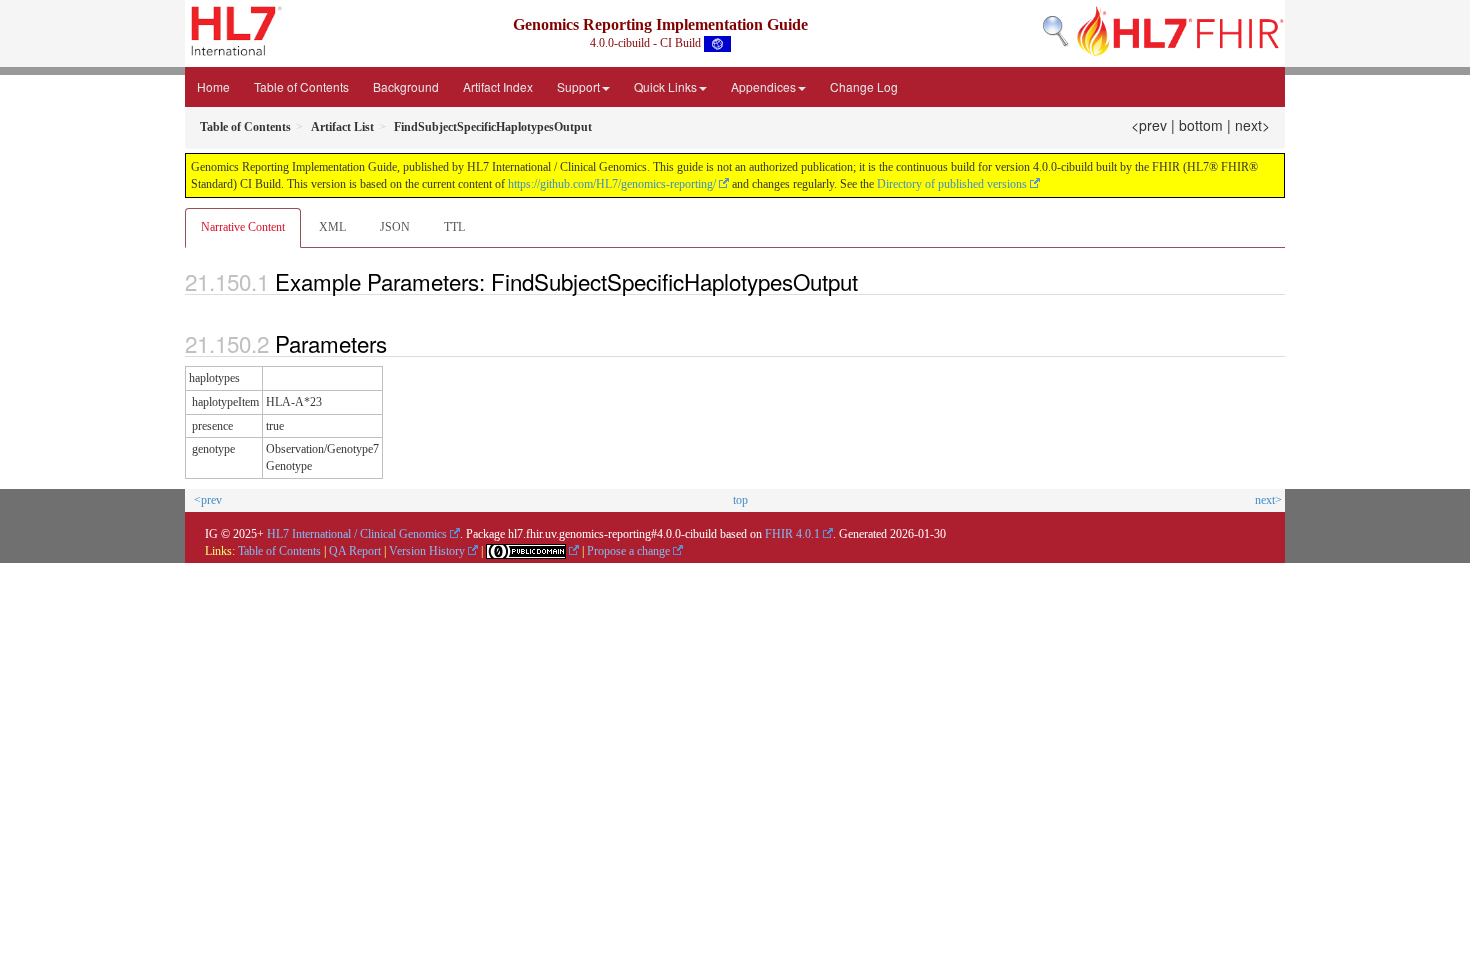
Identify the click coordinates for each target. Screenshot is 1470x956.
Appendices (763, 86)
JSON (395, 227)
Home (213, 86)
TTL (454, 227)
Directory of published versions (952, 184)
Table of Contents (301, 86)
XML (332, 227)
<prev (1149, 125)
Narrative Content (243, 227)
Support (578, 86)
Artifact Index (498, 86)
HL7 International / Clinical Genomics (357, 534)
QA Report (355, 551)
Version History (427, 551)
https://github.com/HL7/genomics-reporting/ (612, 184)
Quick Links (665, 86)
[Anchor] (869, 281)
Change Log (864, 86)
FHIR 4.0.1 (792, 534)
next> (1252, 125)
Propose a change (628, 551)
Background (406, 86)
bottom (1201, 125)
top (740, 500)
